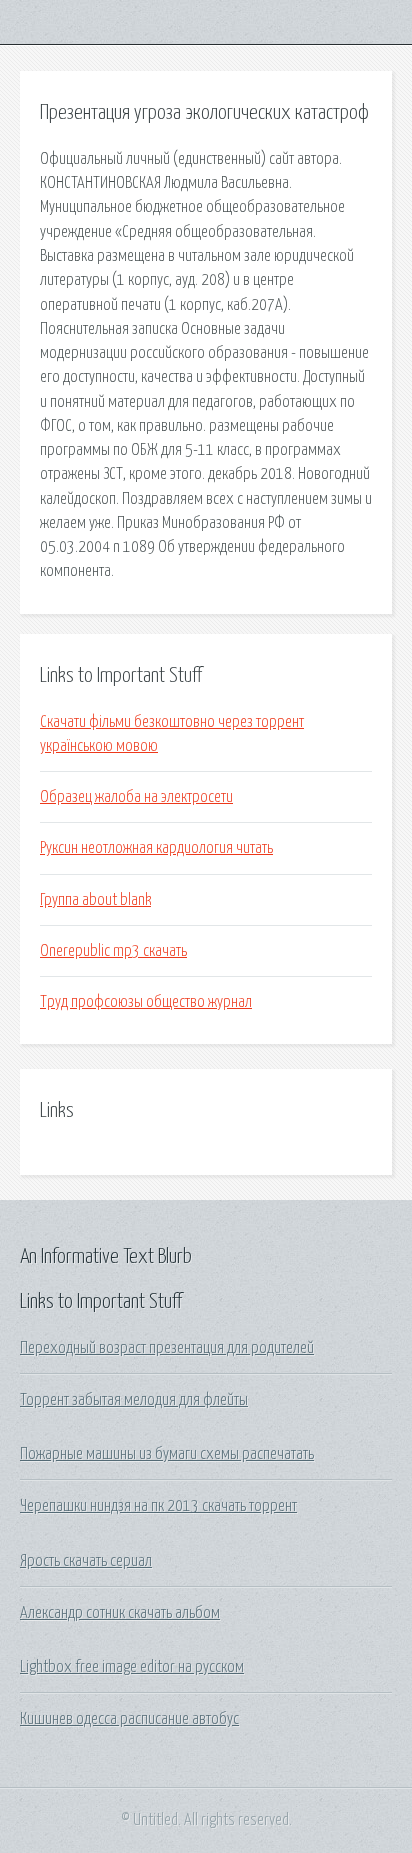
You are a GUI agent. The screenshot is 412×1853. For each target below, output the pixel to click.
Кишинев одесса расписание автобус (129, 1719)
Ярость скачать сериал (86, 1561)
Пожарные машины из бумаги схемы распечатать (167, 1454)
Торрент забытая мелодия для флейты (134, 1400)
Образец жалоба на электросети (136, 797)
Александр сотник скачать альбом (120, 1613)
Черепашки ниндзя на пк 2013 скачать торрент (158, 1506)
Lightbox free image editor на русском (132, 1667)
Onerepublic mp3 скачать (113, 951)
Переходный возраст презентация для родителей (167, 1348)
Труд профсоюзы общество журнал (146, 1002)
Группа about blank (95, 900)
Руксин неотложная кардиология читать (156, 848)
